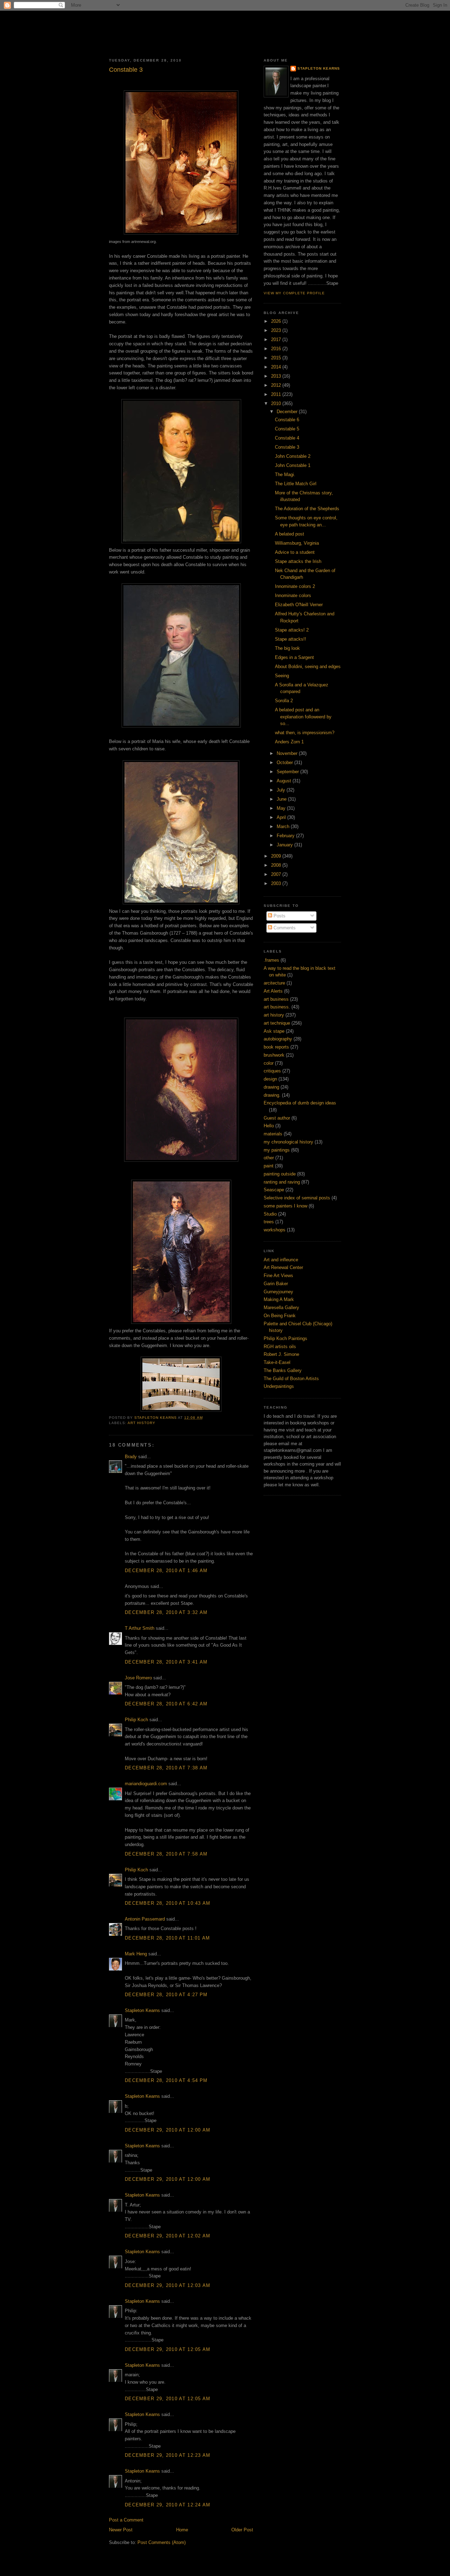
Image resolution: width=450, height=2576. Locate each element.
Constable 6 (287, 420)
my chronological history (288, 1142)
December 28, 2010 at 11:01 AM (168, 1938)
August (285, 781)
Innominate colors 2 (295, 586)
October (285, 762)
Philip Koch (136, 1720)
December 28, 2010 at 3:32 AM (166, 1612)
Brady (131, 1457)
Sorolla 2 (284, 701)
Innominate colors (293, 595)
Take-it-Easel (277, 1362)
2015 (277, 358)
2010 (277, 403)
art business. (277, 1007)
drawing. (272, 1095)
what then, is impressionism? (305, 733)
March (284, 826)
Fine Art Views (278, 1276)
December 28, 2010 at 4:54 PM (166, 2080)
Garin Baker (276, 1284)
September (288, 772)
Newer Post (121, 2530)
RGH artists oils (280, 1347)
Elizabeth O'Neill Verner (299, 605)
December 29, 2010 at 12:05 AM (168, 2349)
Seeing (282, 676)
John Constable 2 (293, 456)
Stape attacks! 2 (292, 630)
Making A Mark (279, 1299)
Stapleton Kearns (142, 2010)
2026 (277, 321)
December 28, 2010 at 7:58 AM (166, 1854)
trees (269, 1222)
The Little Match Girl (296, 484)
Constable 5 (287, 429)
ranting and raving (282, 1182)
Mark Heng (136, 1954)
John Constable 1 (293, 465)
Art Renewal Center (283, 1267)
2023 (277, 330)
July (282, 790)
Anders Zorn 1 (289, 742)
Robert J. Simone (281, 1354)
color (269, 1063)
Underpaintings (279, 1386)
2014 (277, 367)
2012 (277, 385)
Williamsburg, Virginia (297, 543)
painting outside (280, 1174)
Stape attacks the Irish (298, 561)
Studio (270, 1214)
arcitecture (274, 983)
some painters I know (285, 1206)
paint (269, 1166)
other (269, 1158)
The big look (287, 648)
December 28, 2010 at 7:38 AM (166, 1768)
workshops (275, 1230)
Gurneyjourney (278, 1292)
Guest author (277, 1118)
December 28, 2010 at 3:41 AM (166, 1662)
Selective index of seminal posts (297, 1198)
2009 (277, 856)
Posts (279, 916)
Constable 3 (287, 447)
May (282, 808)
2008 (277, 865)
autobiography (278, 1039)
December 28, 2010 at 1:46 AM (166, 1571)
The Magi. (285, 475)
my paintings (277, 1150)
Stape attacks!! (291, 639)
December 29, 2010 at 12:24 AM (168, 2505)
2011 (277, 394)
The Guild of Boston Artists (291, 1379)
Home (182, 2530)
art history (142, 1423)
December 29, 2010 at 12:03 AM (168, 2285)
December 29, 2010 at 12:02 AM (168, 2236)
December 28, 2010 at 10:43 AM (168, 1903)
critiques (272, 1071)
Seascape (274, 1190)
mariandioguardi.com (146, 1784)
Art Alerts (273, 991)
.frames (271, 960)
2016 (277, 349)
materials (273, 1134)
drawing (271, 1087)
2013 (277, 376)
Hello (269, 1126)
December (288, 412)
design (270, 1079)
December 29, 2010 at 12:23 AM (168, 2455)
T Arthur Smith (140, 1628)
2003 (277, 883)
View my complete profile (294, 293)
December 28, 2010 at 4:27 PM (166, 1995)
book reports (276, 1047)
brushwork (274, 1055)
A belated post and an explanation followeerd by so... (303, 717)
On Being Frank (280, 1316)
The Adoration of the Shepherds (307, 509)
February (286, 836)
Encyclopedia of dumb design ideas (300, 1103)
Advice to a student (295, 552)
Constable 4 (287, 438)
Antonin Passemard (145, 1919)
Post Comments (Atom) (162, 2542)
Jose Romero (138, 1678)
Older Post (242, 2530)
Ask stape (274, 1031)
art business (276, 999)
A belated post (290, 534)
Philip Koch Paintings (285, 1338)
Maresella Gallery (281, 1308)
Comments (284, 928)
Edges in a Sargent (294, 657)
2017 (277, 339)
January (285, 845)
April (282, 817)
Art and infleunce (281, 1260)
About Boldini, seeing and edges (308, 667)
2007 (277, 874)
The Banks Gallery (283, 1370)
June (282, 799)
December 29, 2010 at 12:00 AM (168, 2130)
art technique (277, 1023)
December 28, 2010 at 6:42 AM (166, 1704)
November (288, 753)
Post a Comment (126, 2520)
